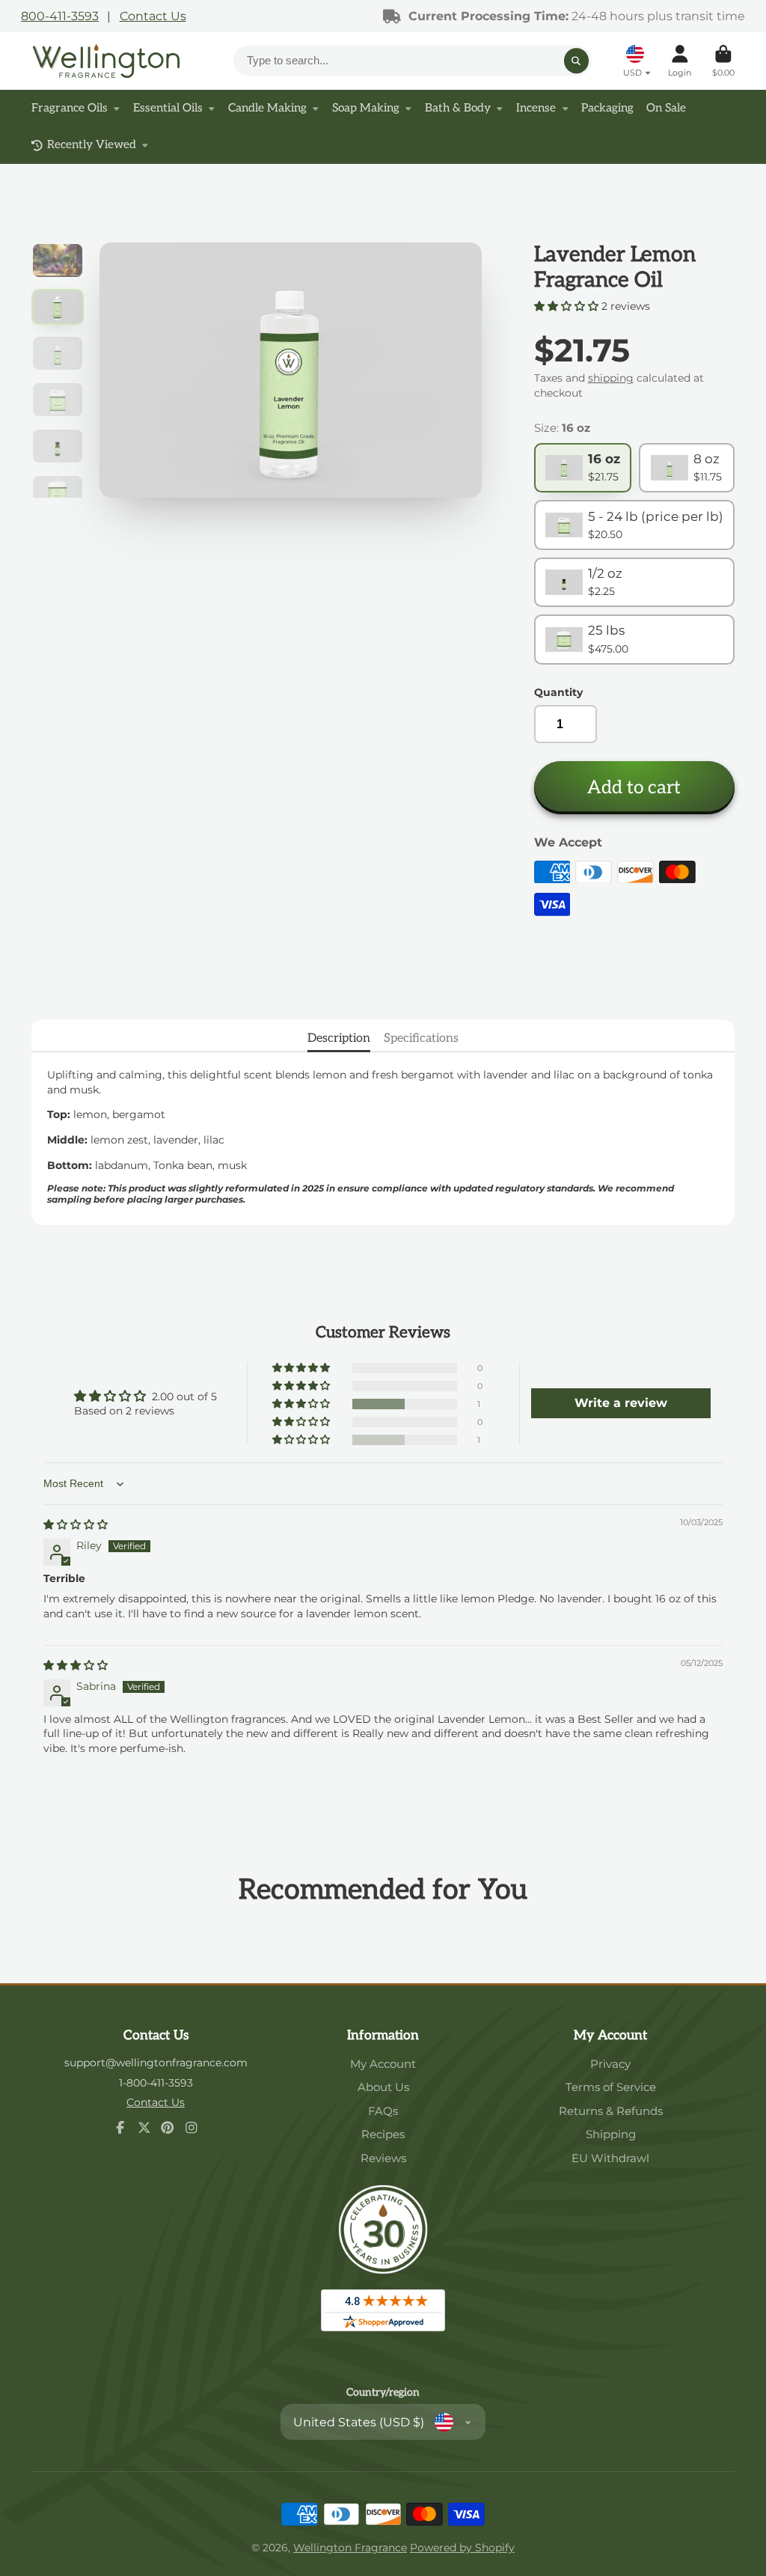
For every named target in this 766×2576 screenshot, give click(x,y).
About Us (383, 2087)
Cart (723, 61)
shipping (611, 378)
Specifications (421, 1038)
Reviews (383, 2158)
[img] (76, 1524)
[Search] (577, 61)
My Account (383, 2064)
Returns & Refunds (611, 2111)
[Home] (106, 61)
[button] (568, 306)
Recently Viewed (92, 145)
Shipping (611, 2134)
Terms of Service (611, 2087)
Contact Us (153, 16)
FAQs (383, 2111)
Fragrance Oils (70, 108)
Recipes (383, 2134)
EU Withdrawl (610, 2158)
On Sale (666, 108)
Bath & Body (458, 108)
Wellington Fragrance (350, 2548)
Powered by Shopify (462, 2548)
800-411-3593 (60, 16)
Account (680, 61)
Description (339, 1038)
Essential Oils (168, 108)
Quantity (558, 692)
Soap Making (366, 108)
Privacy (610, 2064)
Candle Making (267, 108)
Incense (536, 108)
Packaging (607, 108)
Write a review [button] (621, 1403)
